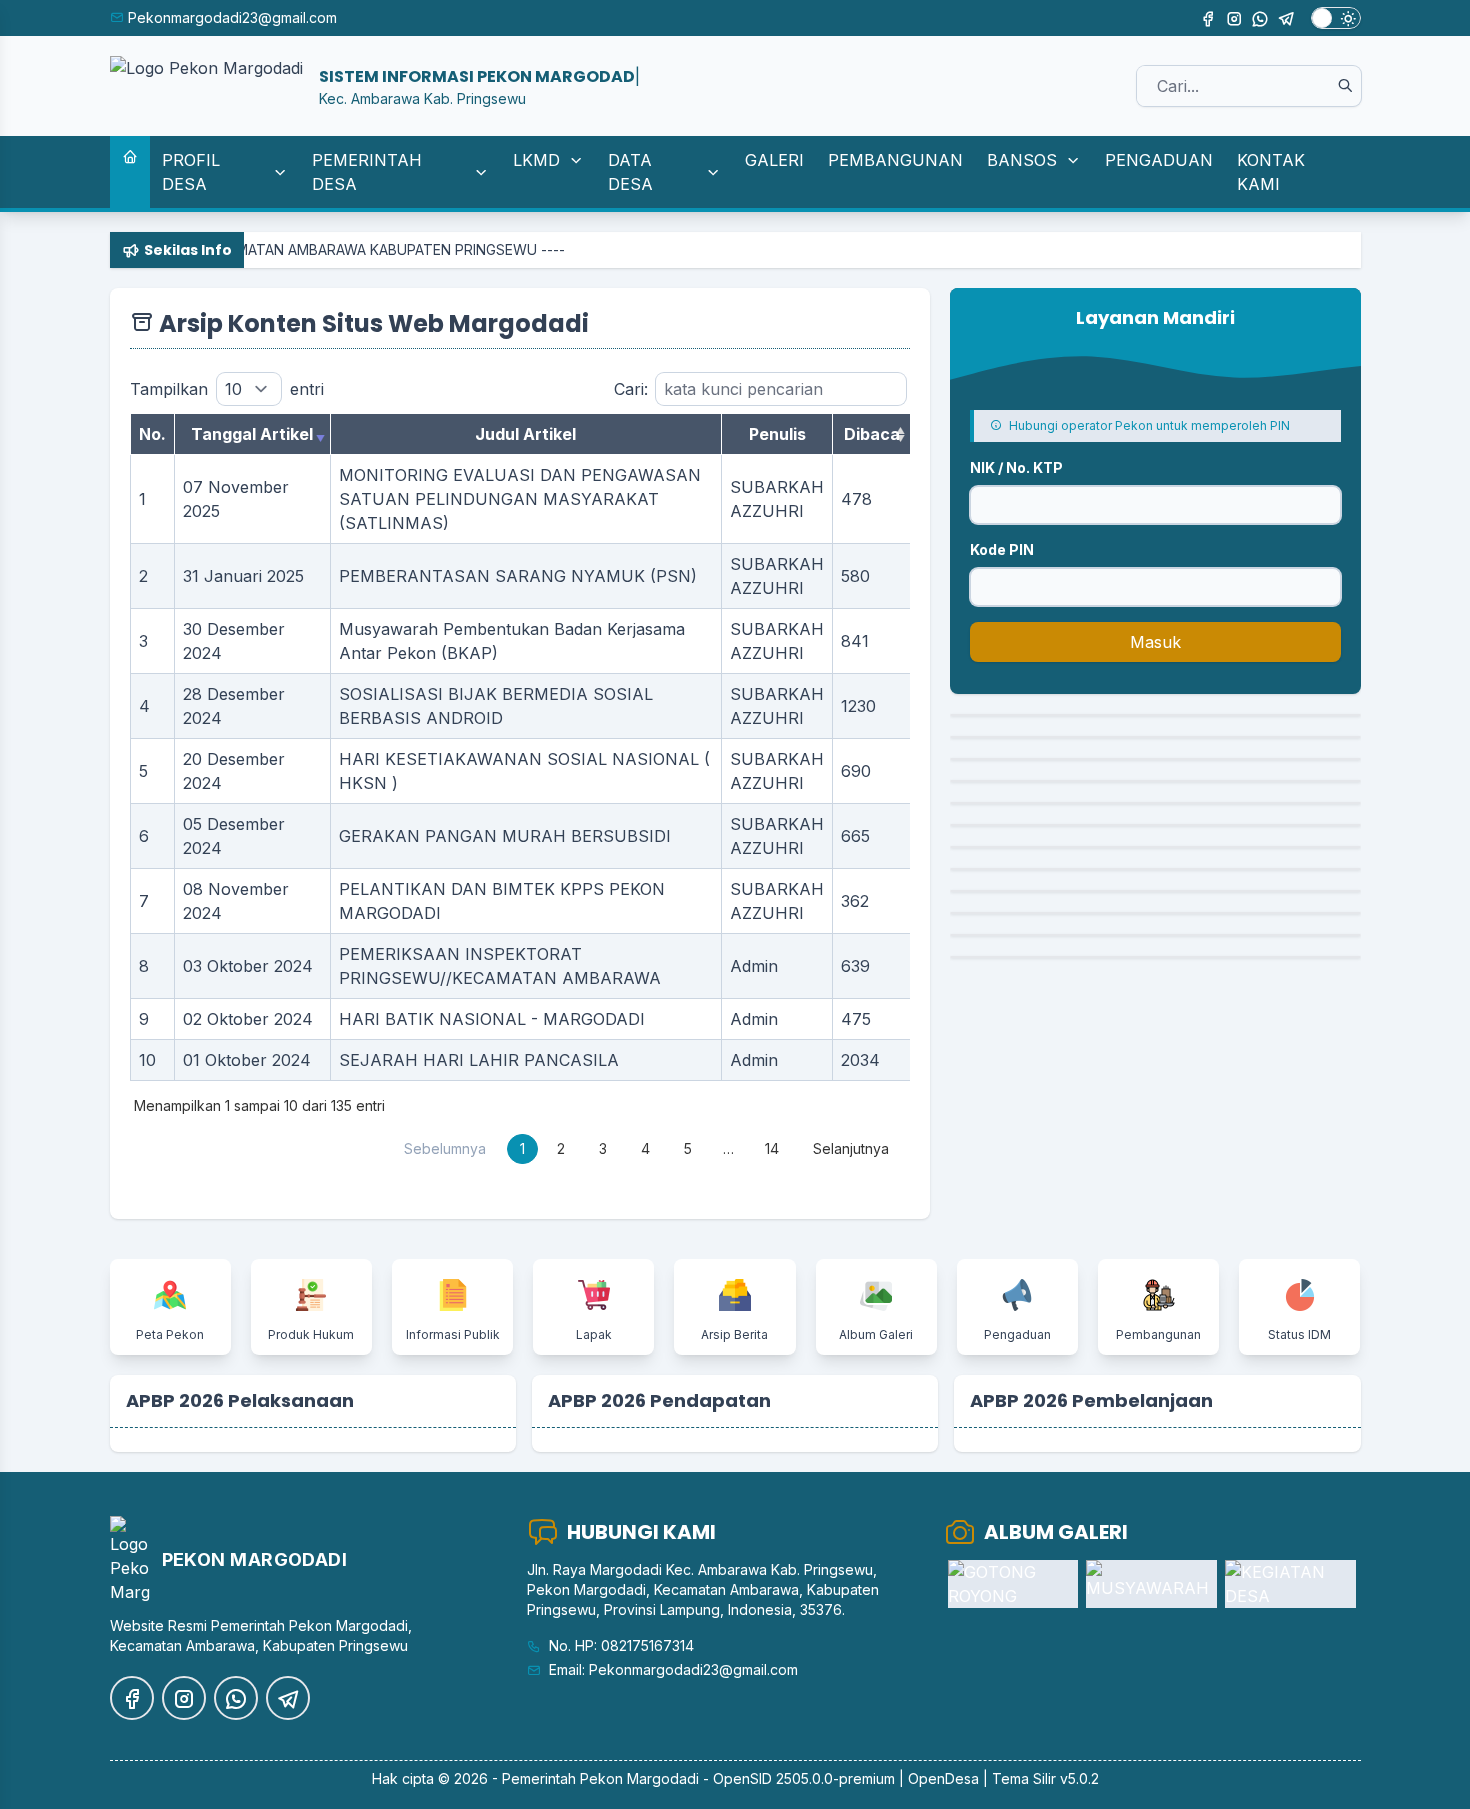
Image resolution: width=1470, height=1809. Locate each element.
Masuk (1155, 642)
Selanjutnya (851, 1148)
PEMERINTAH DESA (367, 172)
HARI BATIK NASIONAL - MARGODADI (492, 1019)
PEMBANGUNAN (895, 160)
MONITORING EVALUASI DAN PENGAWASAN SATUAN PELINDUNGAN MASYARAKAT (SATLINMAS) (520, 499)
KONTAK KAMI (1271, 172)
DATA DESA (630, 172)
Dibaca (872, 434)
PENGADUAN (1159, 160)
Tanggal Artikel (252, 434)
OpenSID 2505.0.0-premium (804, 1778)
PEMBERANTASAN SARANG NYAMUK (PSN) (518, 576)
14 (772, 1148)
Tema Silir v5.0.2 (1045, 1778)
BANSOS (1022, 160)
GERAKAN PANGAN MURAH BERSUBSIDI (505, 836)
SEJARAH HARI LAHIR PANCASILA (479, 1060)
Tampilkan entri (227, 389)
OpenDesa (943, 1778)
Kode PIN (1002, 549)
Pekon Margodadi (639, 1778)
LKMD (536, 160)
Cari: (631, 389)
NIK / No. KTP (1016, 467)
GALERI (774, 160)
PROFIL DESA (191, 172)
